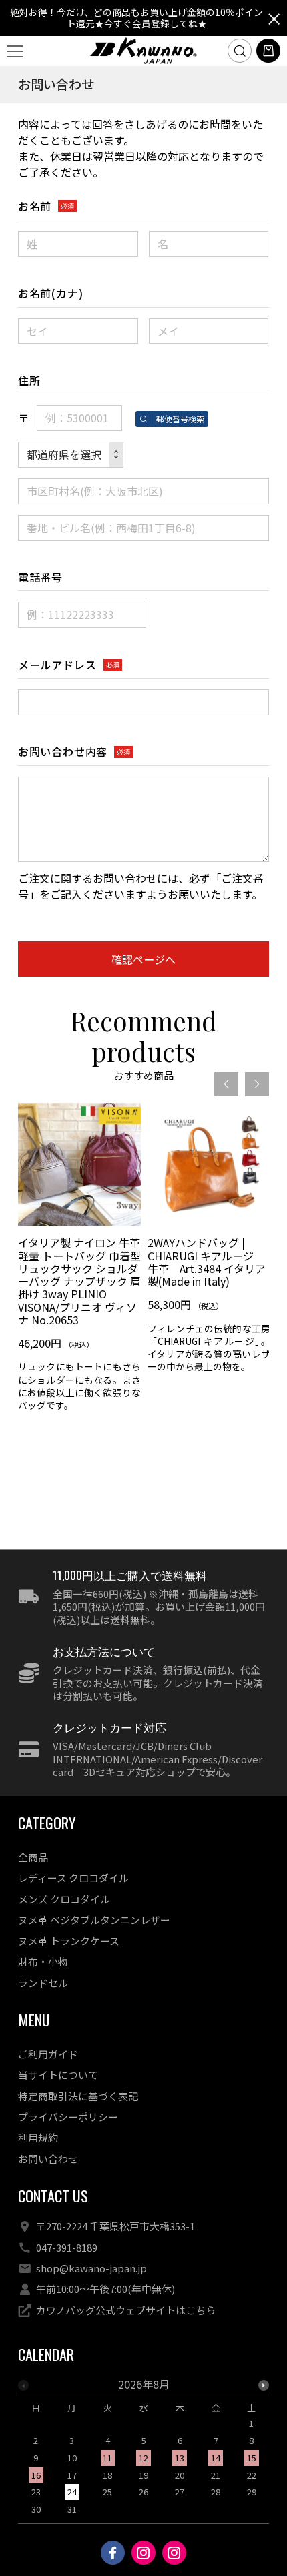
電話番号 (40, 577)
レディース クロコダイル (73, 1878)
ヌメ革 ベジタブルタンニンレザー (94, 1920)
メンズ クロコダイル (64, 1899)
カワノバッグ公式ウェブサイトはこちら (126, 2310)
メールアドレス (57, 665)
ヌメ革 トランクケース (69, 1941)
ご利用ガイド (48, 2054)
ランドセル (43, 1983)
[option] (79, 1262)
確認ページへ (143, 959)
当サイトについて (58, 2075)
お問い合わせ (48, 2159)
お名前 (35, 206)
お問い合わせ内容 (63, 751)
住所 (29, 380)
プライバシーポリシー (68, 2117)
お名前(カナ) (51, 293)
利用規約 (38, 2137)
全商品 (33, 1857)
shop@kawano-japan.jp (91, 2268)
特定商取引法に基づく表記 (78, 2096)
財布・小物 (43, 1961)
